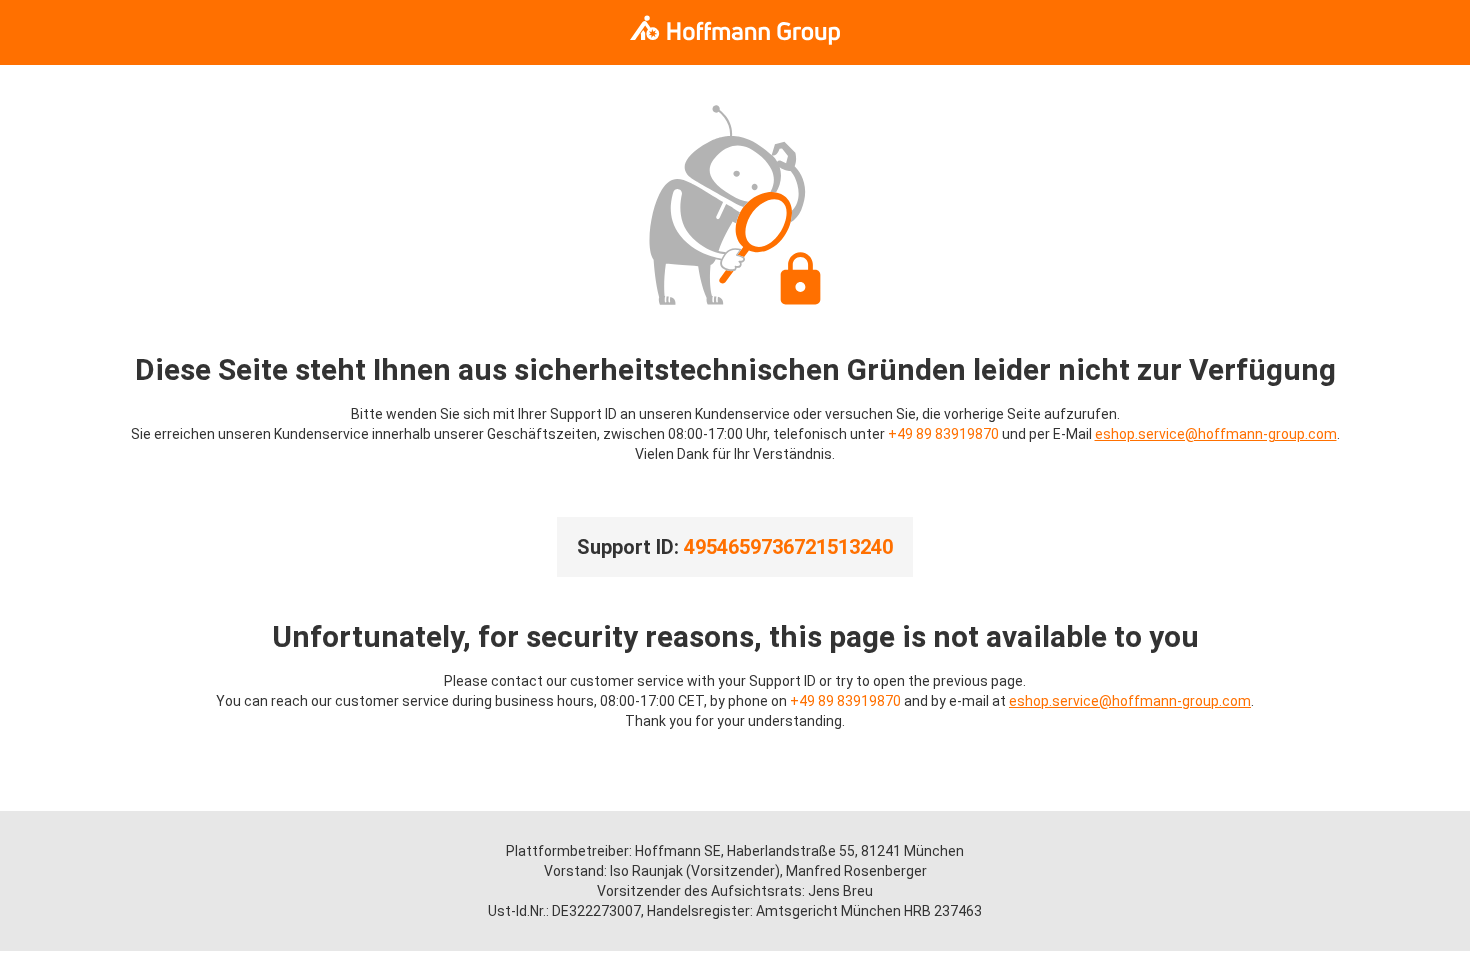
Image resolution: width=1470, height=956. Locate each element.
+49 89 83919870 (943, 434)
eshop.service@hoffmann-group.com (1216, 434)
